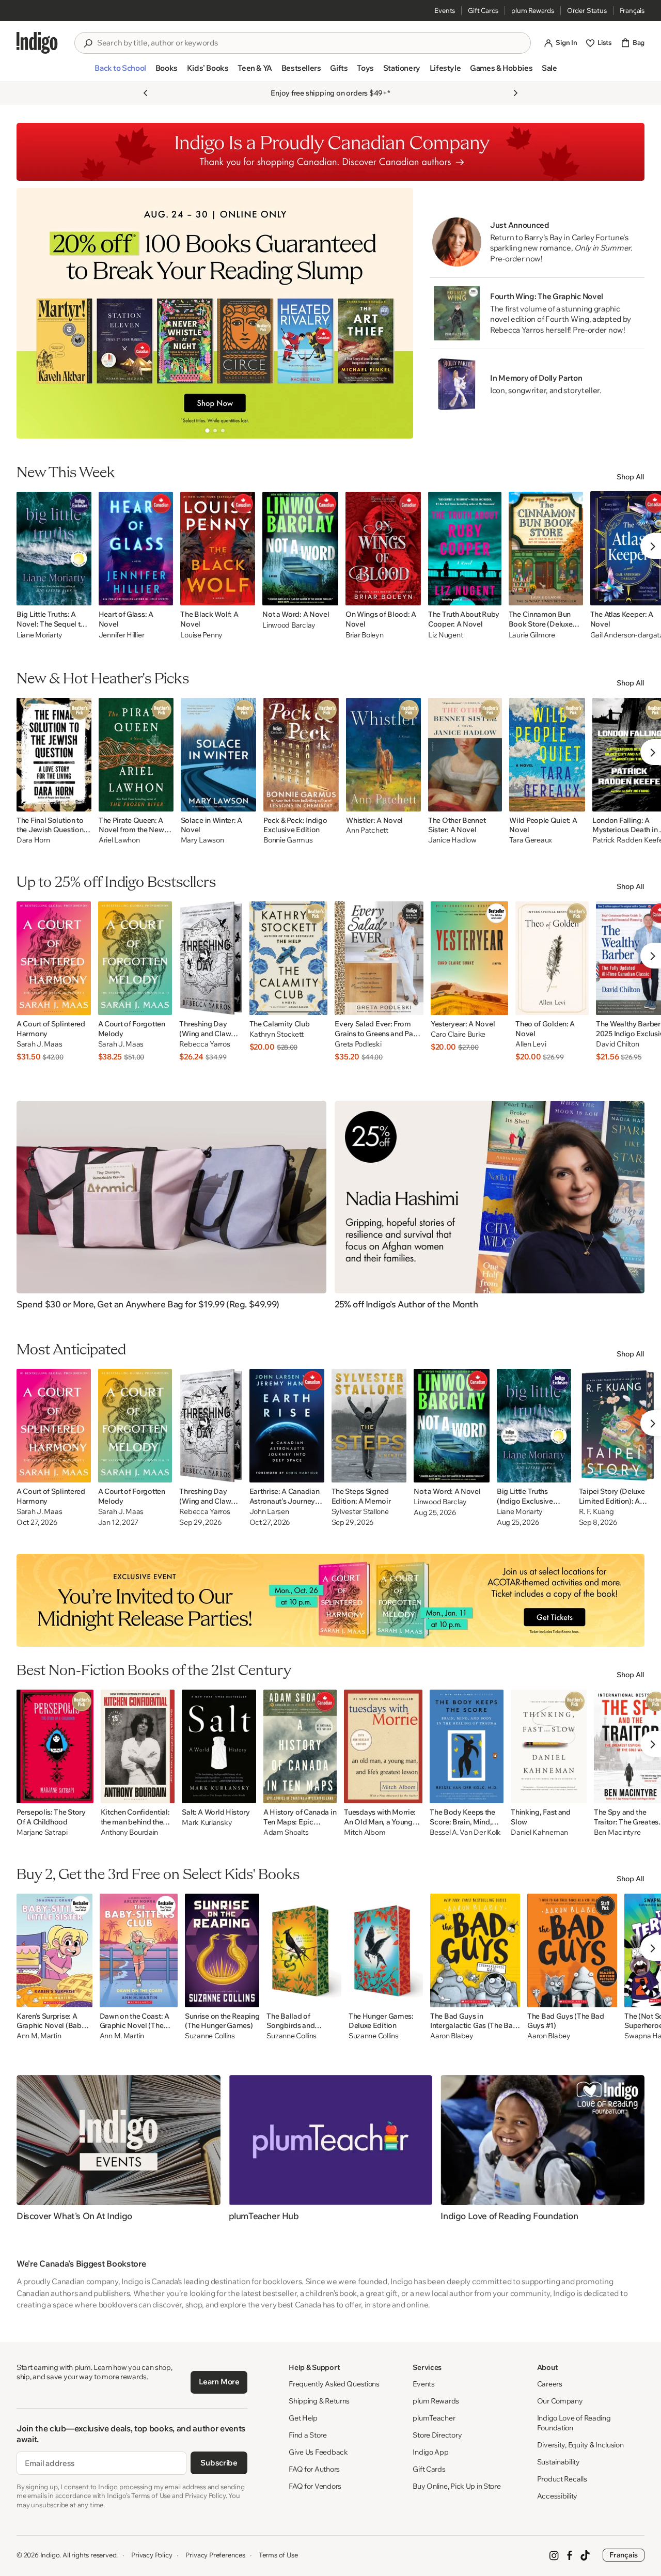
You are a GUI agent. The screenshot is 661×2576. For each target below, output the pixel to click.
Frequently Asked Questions (334, 2384)
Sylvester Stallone (360, 1512)
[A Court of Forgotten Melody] (135, 958)
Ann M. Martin (39, 2036)
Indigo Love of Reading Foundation (574, 2423)
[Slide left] (33, 313)
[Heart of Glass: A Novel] (136, 549)
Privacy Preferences (215, 2555)
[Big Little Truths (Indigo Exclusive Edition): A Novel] (534, 1426)
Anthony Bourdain (130, 1832)
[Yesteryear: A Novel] (469, 958)
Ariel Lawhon (119, 840)
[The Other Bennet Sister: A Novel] (465, 755)
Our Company (560, 2401)
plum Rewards (533, 10)
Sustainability (558, 2462)
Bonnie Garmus (288, 840)
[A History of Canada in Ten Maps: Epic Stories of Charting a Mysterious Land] (300, 1746)
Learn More (219, 2382)
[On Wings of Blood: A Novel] (383, 549)
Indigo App (430, 2452)
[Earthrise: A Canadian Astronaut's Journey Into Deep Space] (287, 1426)
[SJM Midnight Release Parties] (330, 1600)
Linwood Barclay (289, 625)
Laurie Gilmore (532, 635)
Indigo (50, 2555)
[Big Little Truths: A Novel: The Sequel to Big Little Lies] (54, 549)
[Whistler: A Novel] (383, 755)
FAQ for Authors (314, 2469)
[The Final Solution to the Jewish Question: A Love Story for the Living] (54, 755)
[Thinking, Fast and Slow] (549, 1746)
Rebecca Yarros (204, 1044)
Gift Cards (483, 10)
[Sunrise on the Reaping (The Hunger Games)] (222, 1950)
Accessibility (557, 2496)
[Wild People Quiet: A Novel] (547, 755)
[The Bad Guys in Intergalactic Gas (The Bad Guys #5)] (475, 1950)
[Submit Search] (88, 43)
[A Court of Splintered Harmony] (54, 958)
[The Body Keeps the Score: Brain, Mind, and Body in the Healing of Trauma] (467, 1746)
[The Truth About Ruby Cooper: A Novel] (465, 549)
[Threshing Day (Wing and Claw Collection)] (210, 958)
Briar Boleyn (365, 635)
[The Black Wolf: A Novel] (218, 549)
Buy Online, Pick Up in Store (457, 2486)
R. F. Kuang (596, 1512)
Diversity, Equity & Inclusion (580, 2445)
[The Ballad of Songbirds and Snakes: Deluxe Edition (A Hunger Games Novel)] (304, 1950)
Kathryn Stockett (277, 1034)
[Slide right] (397, 313)
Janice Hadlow (452, 840)
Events (445, 10)
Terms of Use (278, 2555)
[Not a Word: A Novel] (300, 549)
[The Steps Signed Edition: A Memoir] (369, 1426)
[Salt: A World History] (219, 1746)
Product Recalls (562, 2479)
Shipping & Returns (319, 2401)
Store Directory (437, 2435)
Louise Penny (201, 635)
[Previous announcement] (146, 93)
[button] (120, 72)
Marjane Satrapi (42, 1832)
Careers (550, 2384)
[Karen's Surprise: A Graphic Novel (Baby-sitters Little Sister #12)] (54, 1950)
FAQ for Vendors (315, 2486)
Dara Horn (33, 840)
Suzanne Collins (210, 2036)
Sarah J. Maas (39, 1044)
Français (632, 10)
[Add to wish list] (81, 595)
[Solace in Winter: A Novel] (219, 755)
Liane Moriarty (40, 635)
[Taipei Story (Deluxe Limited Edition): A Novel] (618, 1426)
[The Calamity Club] (289, 958)
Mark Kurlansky (207, 1823)
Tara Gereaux (531, 840)
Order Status (587, 10)
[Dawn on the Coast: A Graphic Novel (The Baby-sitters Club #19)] (139, 1950)
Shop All (631, 477)
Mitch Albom (365, 1832)
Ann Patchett (367, 830)
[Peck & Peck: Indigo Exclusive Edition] (301, 755)
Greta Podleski (358, 1044)
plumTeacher (434, 2418)
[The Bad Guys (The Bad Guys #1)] (572, 1950)
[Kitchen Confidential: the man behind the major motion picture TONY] (138, 1746)
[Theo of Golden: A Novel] (552, 958)
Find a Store (308, 2435)
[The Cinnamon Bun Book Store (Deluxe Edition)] (546, 549)
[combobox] (310, 43)
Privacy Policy (152, 2555)
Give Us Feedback (318, 2452)
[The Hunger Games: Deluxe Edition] (386, 1950)
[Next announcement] (515, 93)
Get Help (303, 2418)
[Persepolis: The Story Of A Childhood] (55, 1746)
